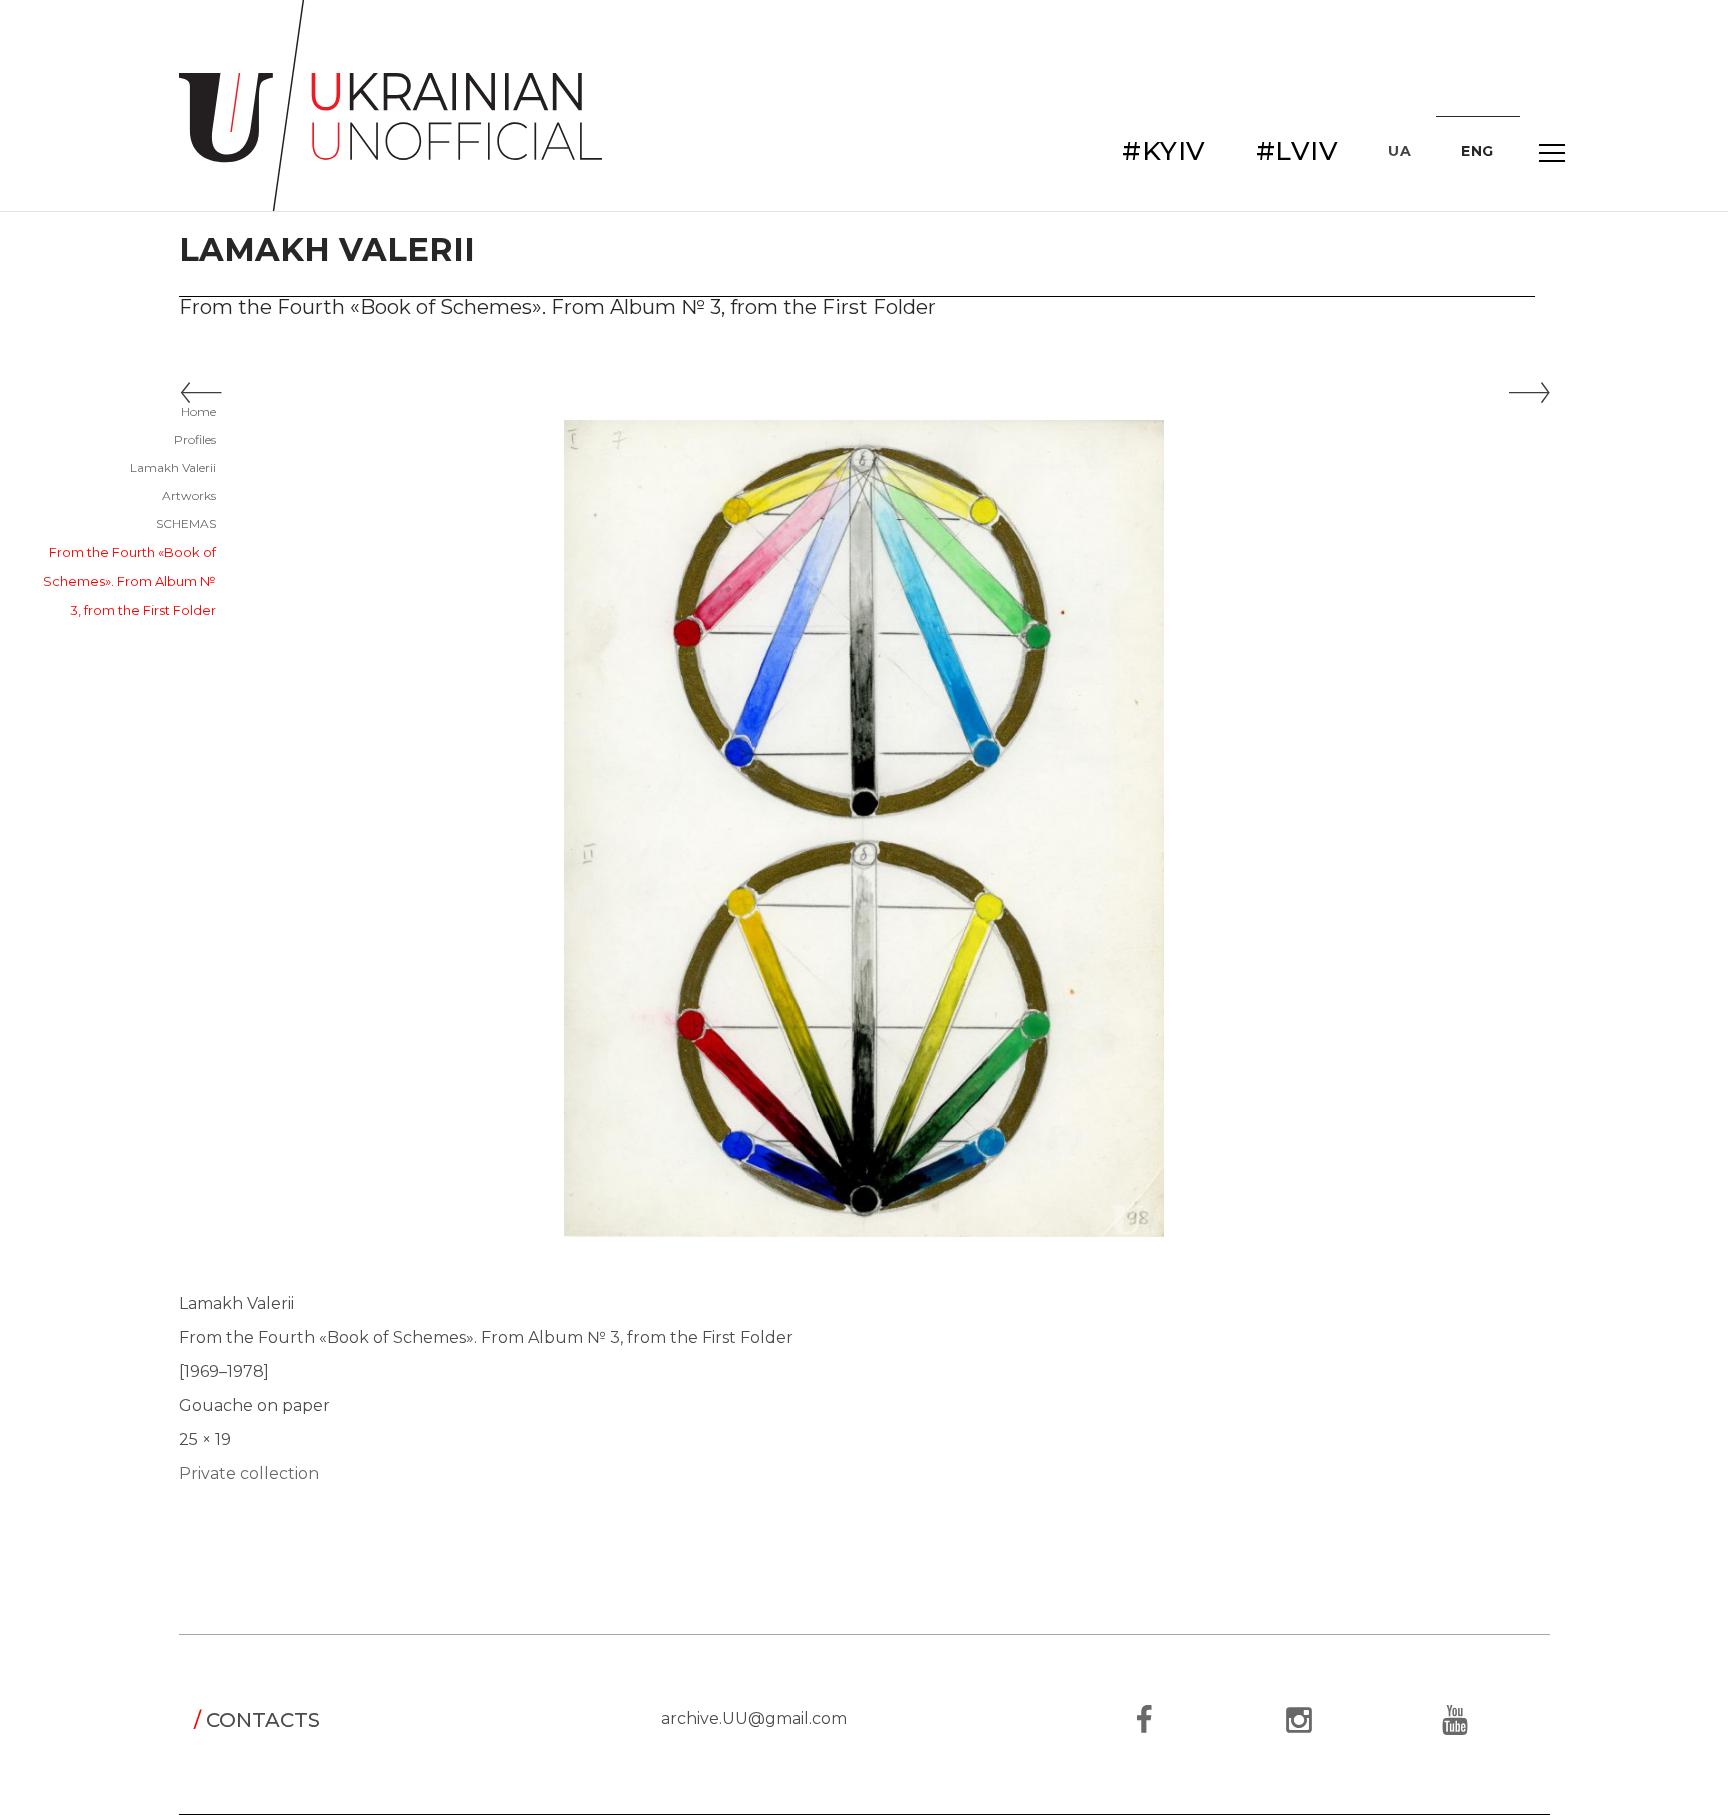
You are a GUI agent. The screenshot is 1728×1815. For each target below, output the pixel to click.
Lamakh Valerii (173, 467)
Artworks (189, 495)
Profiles (195, 439)
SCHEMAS (186, 523)
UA (1399, 151)
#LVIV (1297, 151)
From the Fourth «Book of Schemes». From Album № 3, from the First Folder (129, 581)
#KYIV (1164, 151)
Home (198, 411)
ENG (1477, 151)
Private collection (249, 1473)
